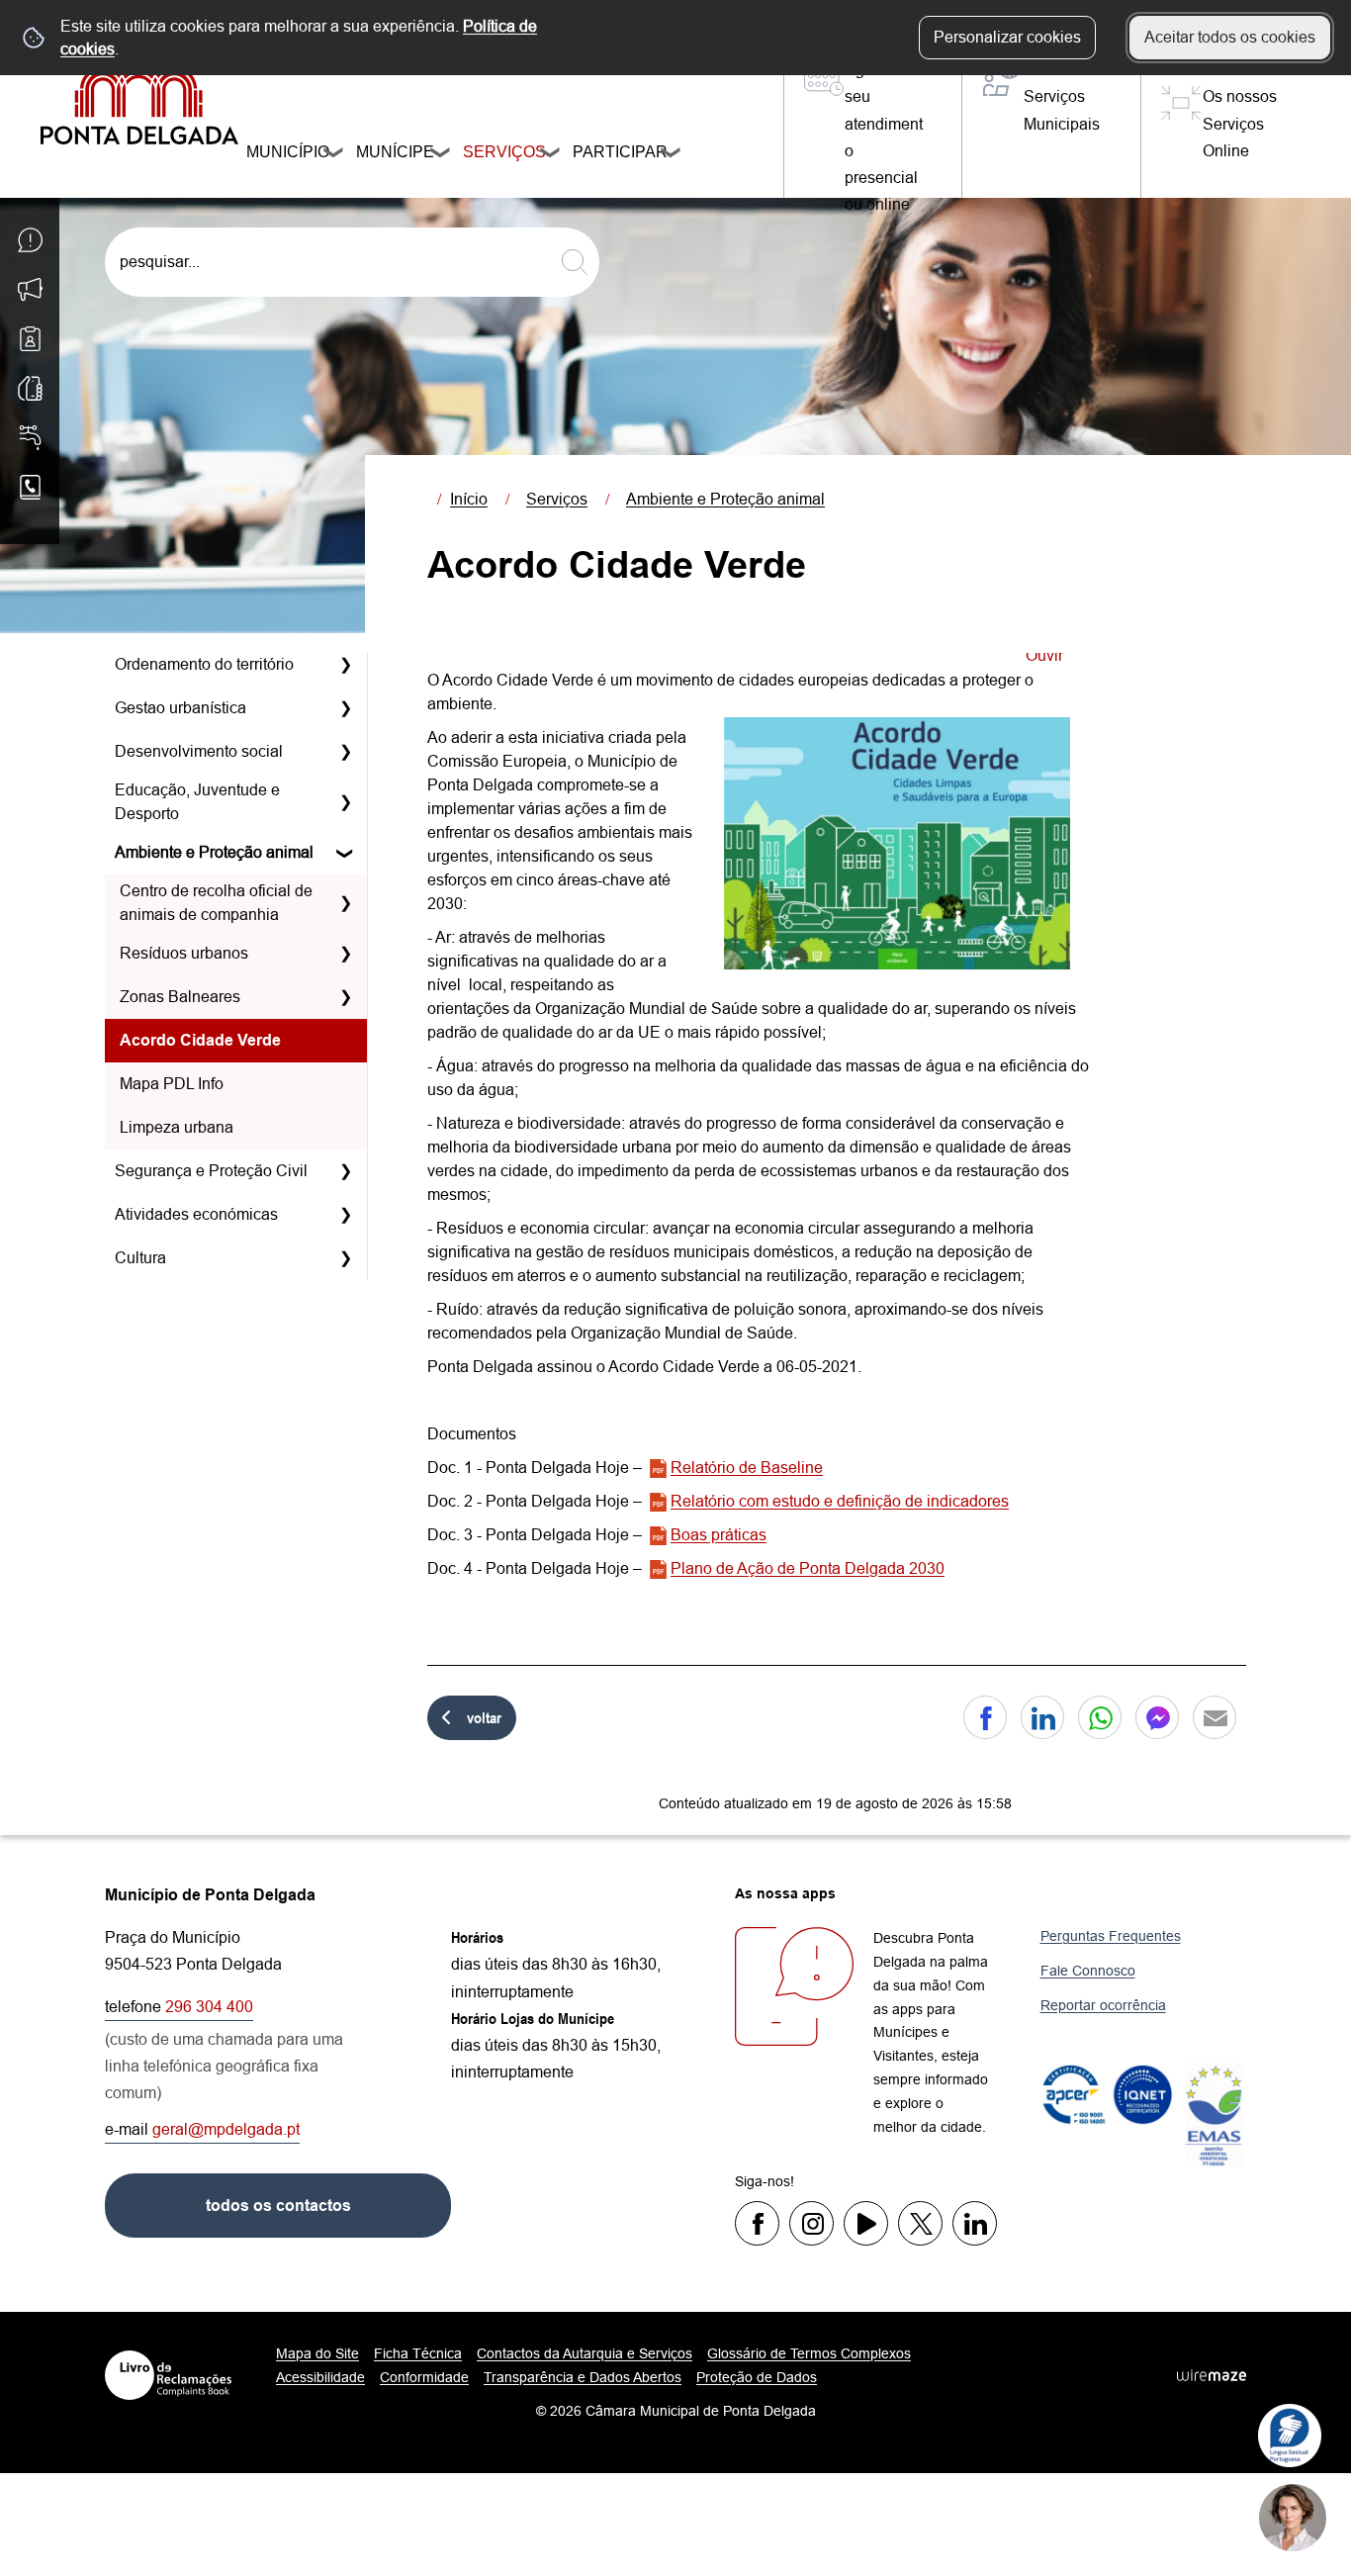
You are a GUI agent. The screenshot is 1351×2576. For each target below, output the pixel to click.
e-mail (202, 2129)
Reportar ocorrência (1103, 2005)
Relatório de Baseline (747, 1468)
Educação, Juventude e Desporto (197, 802)
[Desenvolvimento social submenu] (345, 752)
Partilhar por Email (1215, 1717)
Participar (611, 152)
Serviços (496, 152)
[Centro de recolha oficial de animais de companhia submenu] (345, 903)
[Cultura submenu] (345, 1258)
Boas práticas (719, 1535)
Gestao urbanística (180, 708)
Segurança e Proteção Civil (211, 1171)
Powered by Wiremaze (1212, 2375)
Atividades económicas (196, 1214)
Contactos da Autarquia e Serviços (585, 2353)
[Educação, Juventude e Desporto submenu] (345, 802)
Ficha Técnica (418, 2353)
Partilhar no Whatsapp (1100, 1717)
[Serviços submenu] (551, 155)
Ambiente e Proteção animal (214, 852)
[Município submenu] (334, 155)
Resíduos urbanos (184, 953)
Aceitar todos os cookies (1230, 37)
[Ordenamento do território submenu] (345, 665)
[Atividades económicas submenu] (345, 1215)
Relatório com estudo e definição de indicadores (840, 1501)
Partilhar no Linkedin (1042, 1717)
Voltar (484, 1717)
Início (469, 499)
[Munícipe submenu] (441, 155)
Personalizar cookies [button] (1007, 37)
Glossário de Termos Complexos (809, 2353)
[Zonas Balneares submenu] (345, 997)
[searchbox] (352, 262)
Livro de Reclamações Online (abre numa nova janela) (168, 2375)
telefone (179, 2007)
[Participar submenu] (672, 155)
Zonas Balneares (180, 997)
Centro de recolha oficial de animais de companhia (216, 903)
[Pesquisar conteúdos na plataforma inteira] (575, 262)
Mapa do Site (317, 2353)
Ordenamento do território (204, 664)
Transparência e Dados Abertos (583, 2377)
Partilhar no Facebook (985, 1717)
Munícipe (387, 152)
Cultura (140, 1258)
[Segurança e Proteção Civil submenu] (345, 1171)
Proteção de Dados (757, 2377)
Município (279, 152)
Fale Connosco (1088, 1971)
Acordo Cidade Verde (200, 1040)
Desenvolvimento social (199, 751)
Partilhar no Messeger (1157, 1717)
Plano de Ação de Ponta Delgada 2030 (808, 1568)
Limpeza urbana (177, 1127)
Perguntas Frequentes (1111, 1936)
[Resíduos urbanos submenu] (345, 954)
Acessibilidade (320, 2377)
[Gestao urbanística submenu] (345, 708)
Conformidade (424, 2377)
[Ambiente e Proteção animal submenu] (345, 853)
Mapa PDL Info (172, 1084)
